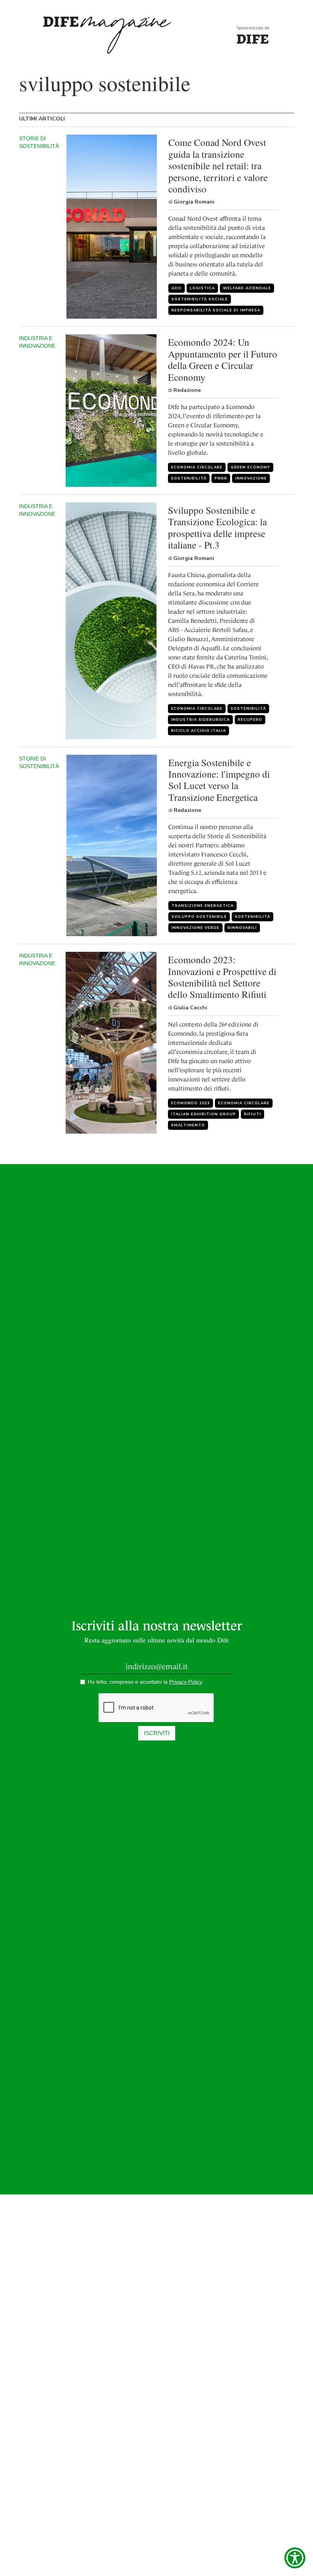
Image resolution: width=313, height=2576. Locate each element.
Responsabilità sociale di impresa (216, 310)
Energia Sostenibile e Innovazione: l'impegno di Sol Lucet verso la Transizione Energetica (219, 780)
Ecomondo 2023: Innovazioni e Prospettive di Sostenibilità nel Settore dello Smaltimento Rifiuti (222, 977)
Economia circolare (197, 467)
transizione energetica (202, 906)
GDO (177, 288)
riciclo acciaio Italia (198, 731)
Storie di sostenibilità (39, 142)
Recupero (250, 720)
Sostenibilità (189, 478)
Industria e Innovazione (37, 342)
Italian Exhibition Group (203, 1114)
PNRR (221, 478)
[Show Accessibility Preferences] (295, 2558)
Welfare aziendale (247, 288)
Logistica (202, 288)
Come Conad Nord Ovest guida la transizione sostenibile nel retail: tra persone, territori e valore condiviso (218, 165)
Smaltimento (188, 1125)
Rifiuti (252, 1114)
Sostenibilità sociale (200, 299)
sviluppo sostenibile (199, 917)
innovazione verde (195, 928)
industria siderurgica (200, 720)
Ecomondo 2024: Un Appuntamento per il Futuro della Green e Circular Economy (223, 359)
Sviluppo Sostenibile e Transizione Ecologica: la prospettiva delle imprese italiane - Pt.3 (217, 528)
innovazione (251, 478)
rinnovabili (242, 928)
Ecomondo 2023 (190, 1103)
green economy (250, 467)
